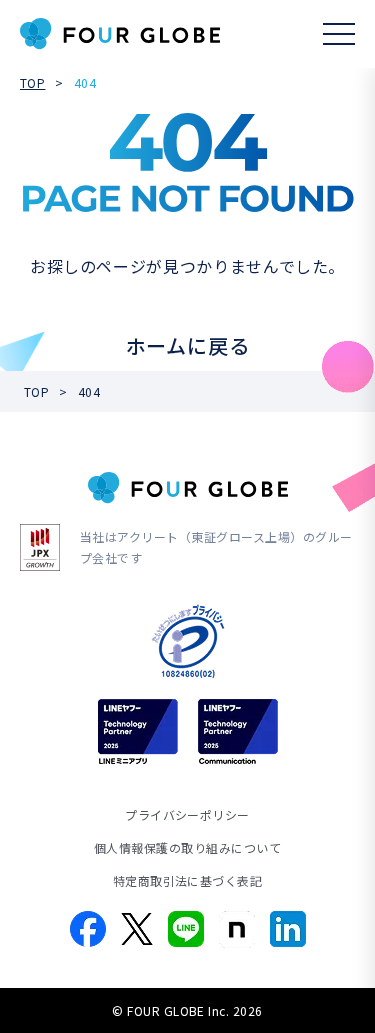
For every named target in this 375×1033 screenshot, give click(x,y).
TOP (32, 82)
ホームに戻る (188, 345)
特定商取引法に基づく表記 (188, 880)
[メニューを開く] (339, 34)
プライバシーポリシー (187, 814)
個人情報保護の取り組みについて (187, 847)
